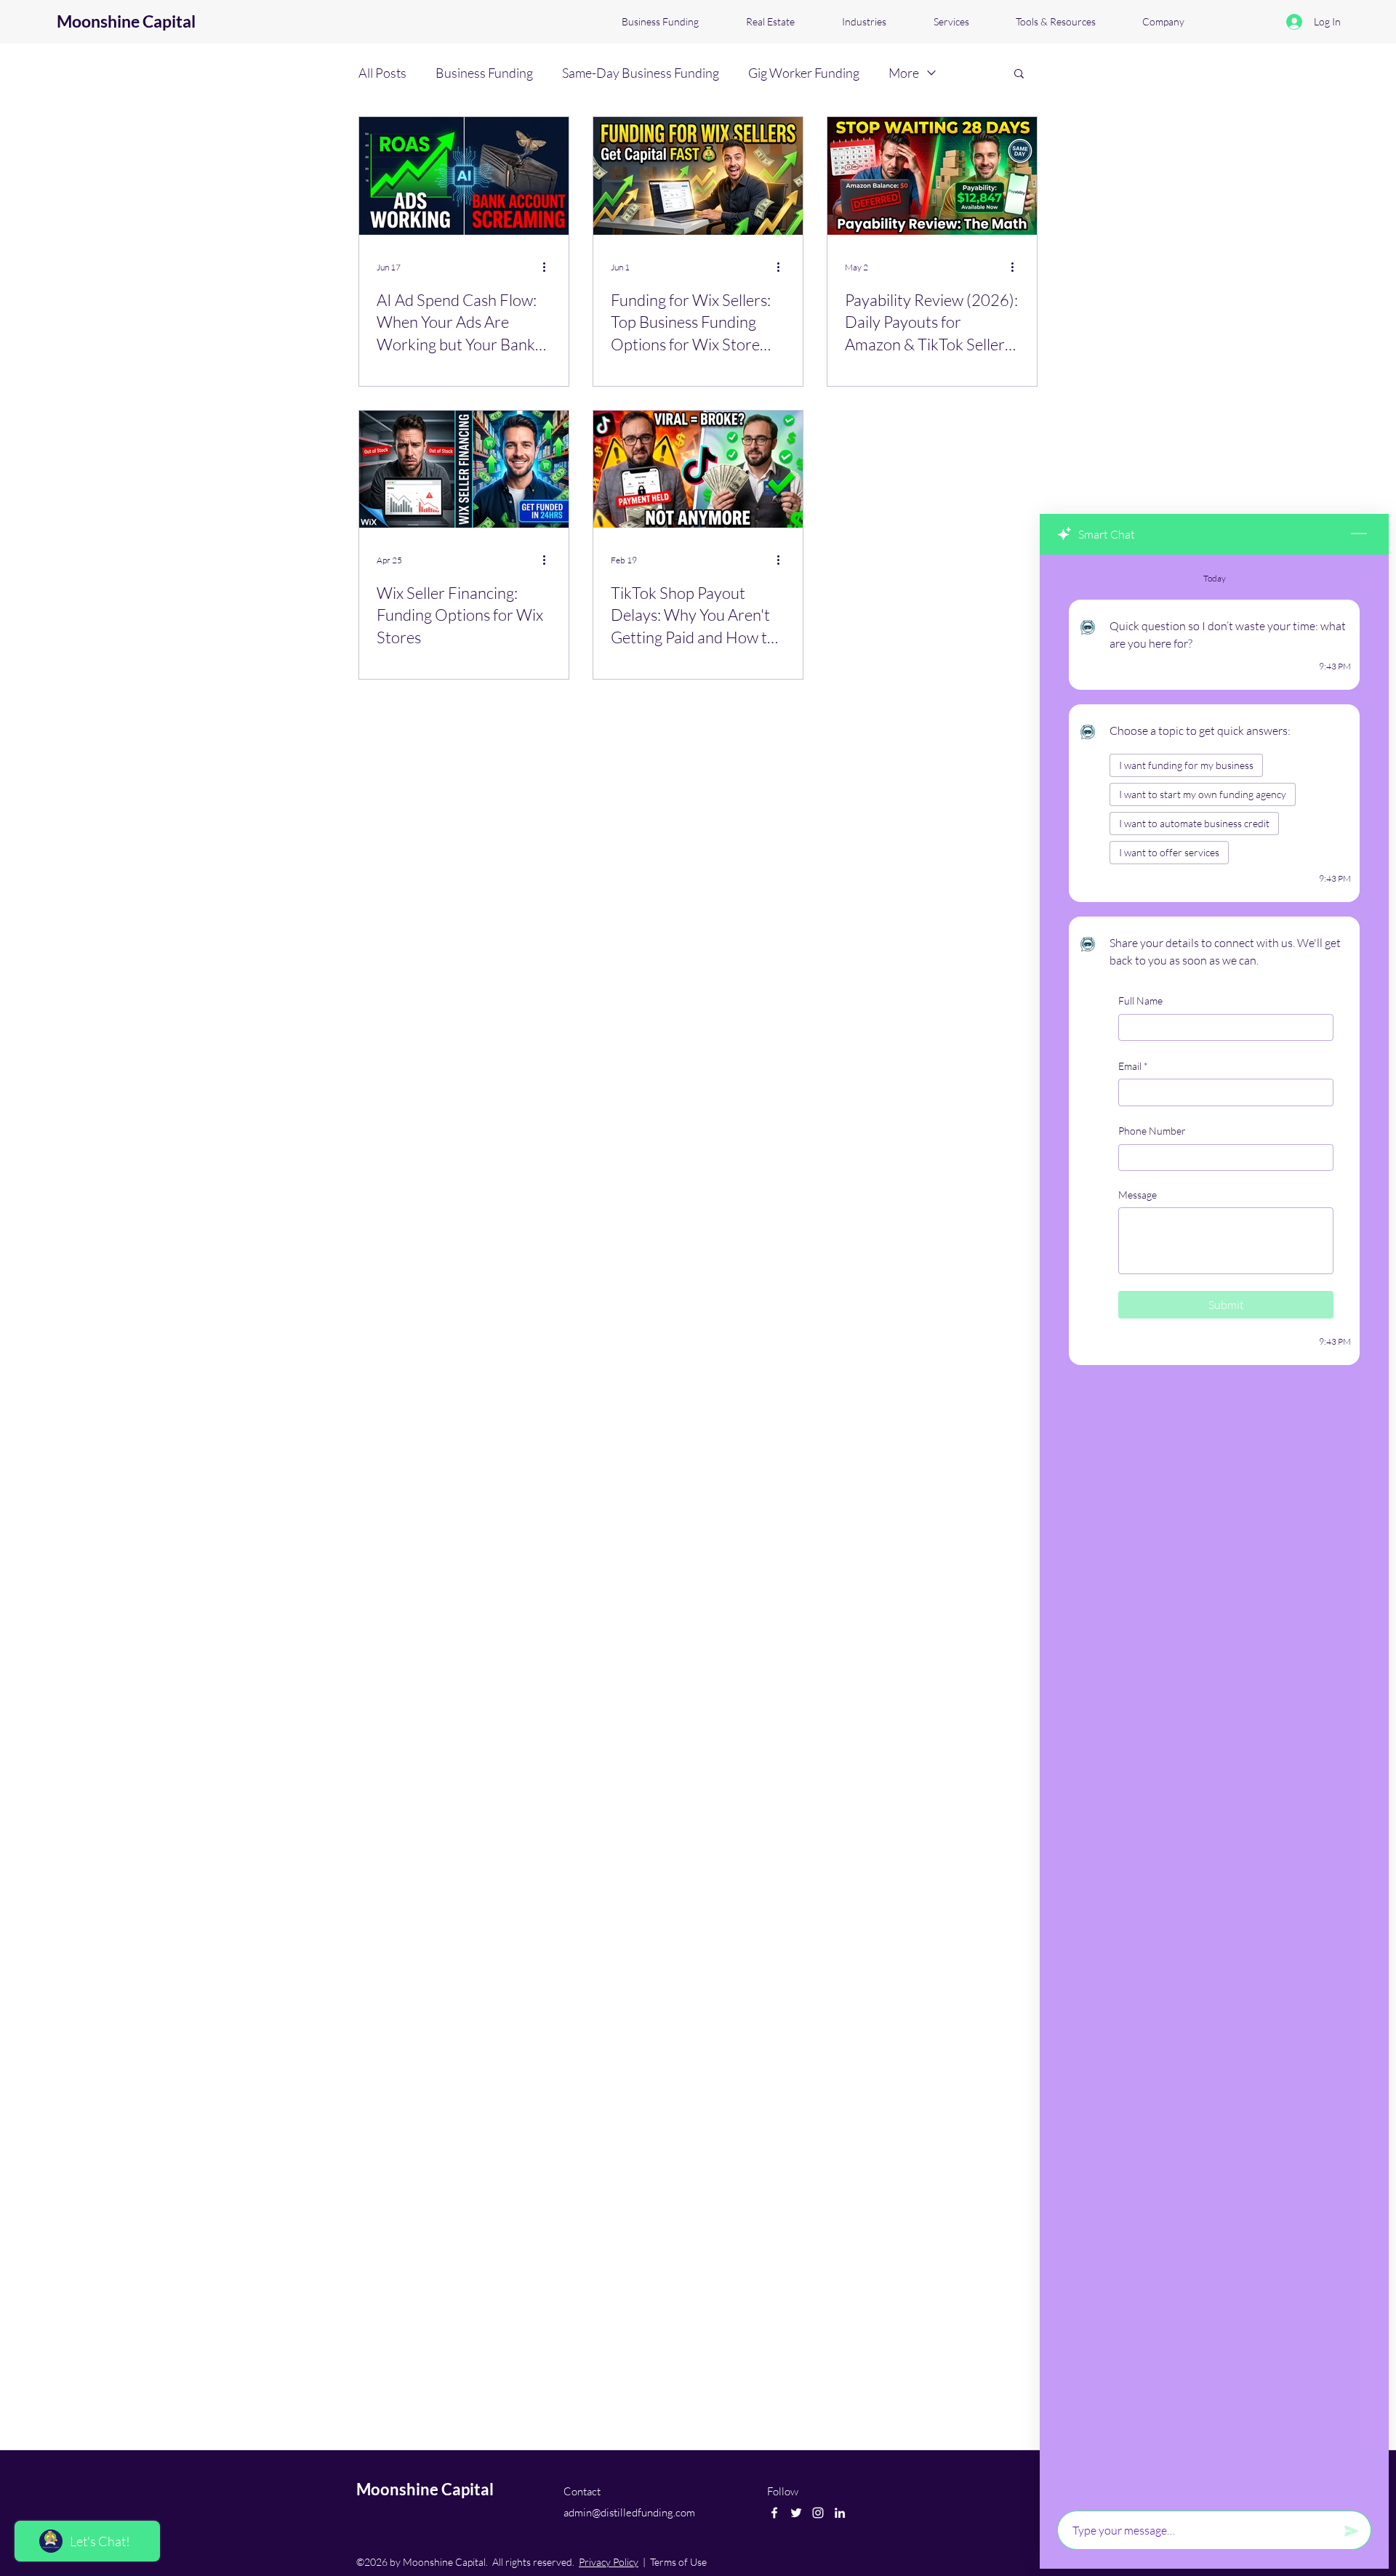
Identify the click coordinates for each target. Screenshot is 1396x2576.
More (904, 73)
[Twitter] (796, 2513)
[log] (1214, 1528)
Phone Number (1152, 1131)
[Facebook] (774, 2513)
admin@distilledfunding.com (629, 2512)
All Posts (382, 73)
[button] (1019, 75)
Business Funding (484, 73)
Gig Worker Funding (804, 73)
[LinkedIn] (840, 2513)
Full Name (1140, 1001)
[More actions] (549, 267)
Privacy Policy (609, 2562)
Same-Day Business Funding (641, 73)
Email (1133, 1065)
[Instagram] (818, 2513)
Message (1138, 1195)
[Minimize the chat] (1359, 534)
